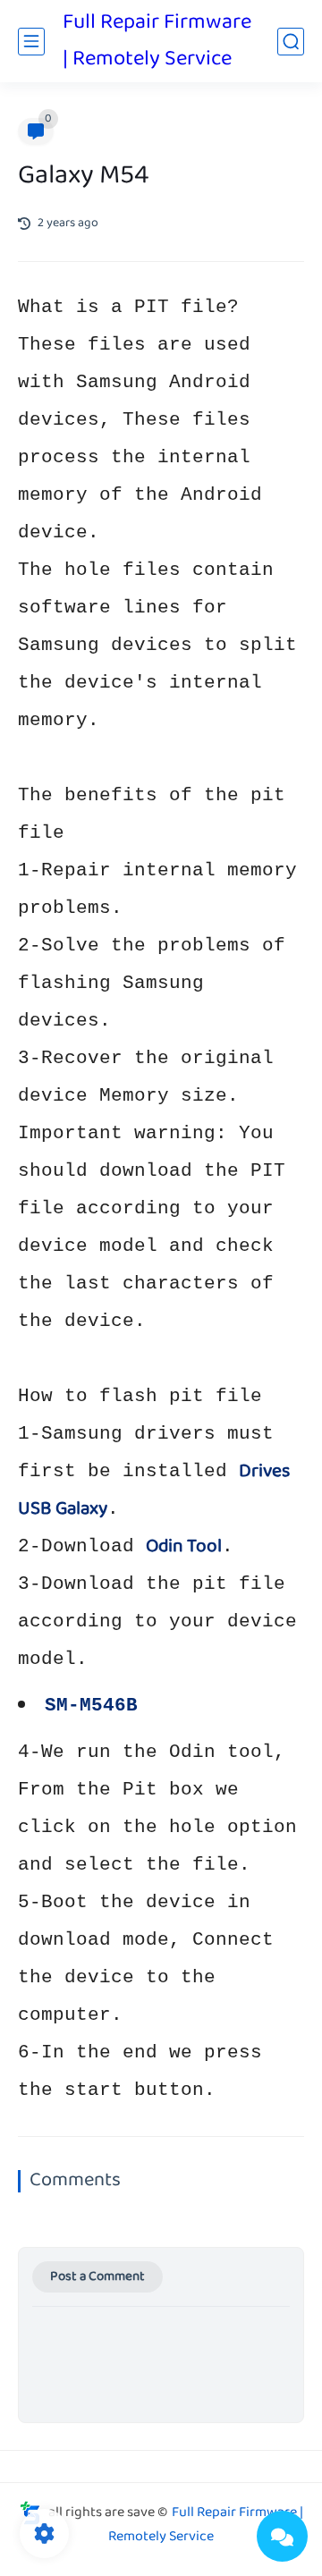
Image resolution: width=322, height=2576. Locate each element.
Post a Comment (97, 2277)
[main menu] (31, 42)
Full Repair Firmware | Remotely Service (157, 41)
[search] (291, 42)
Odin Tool (184, 1547)
